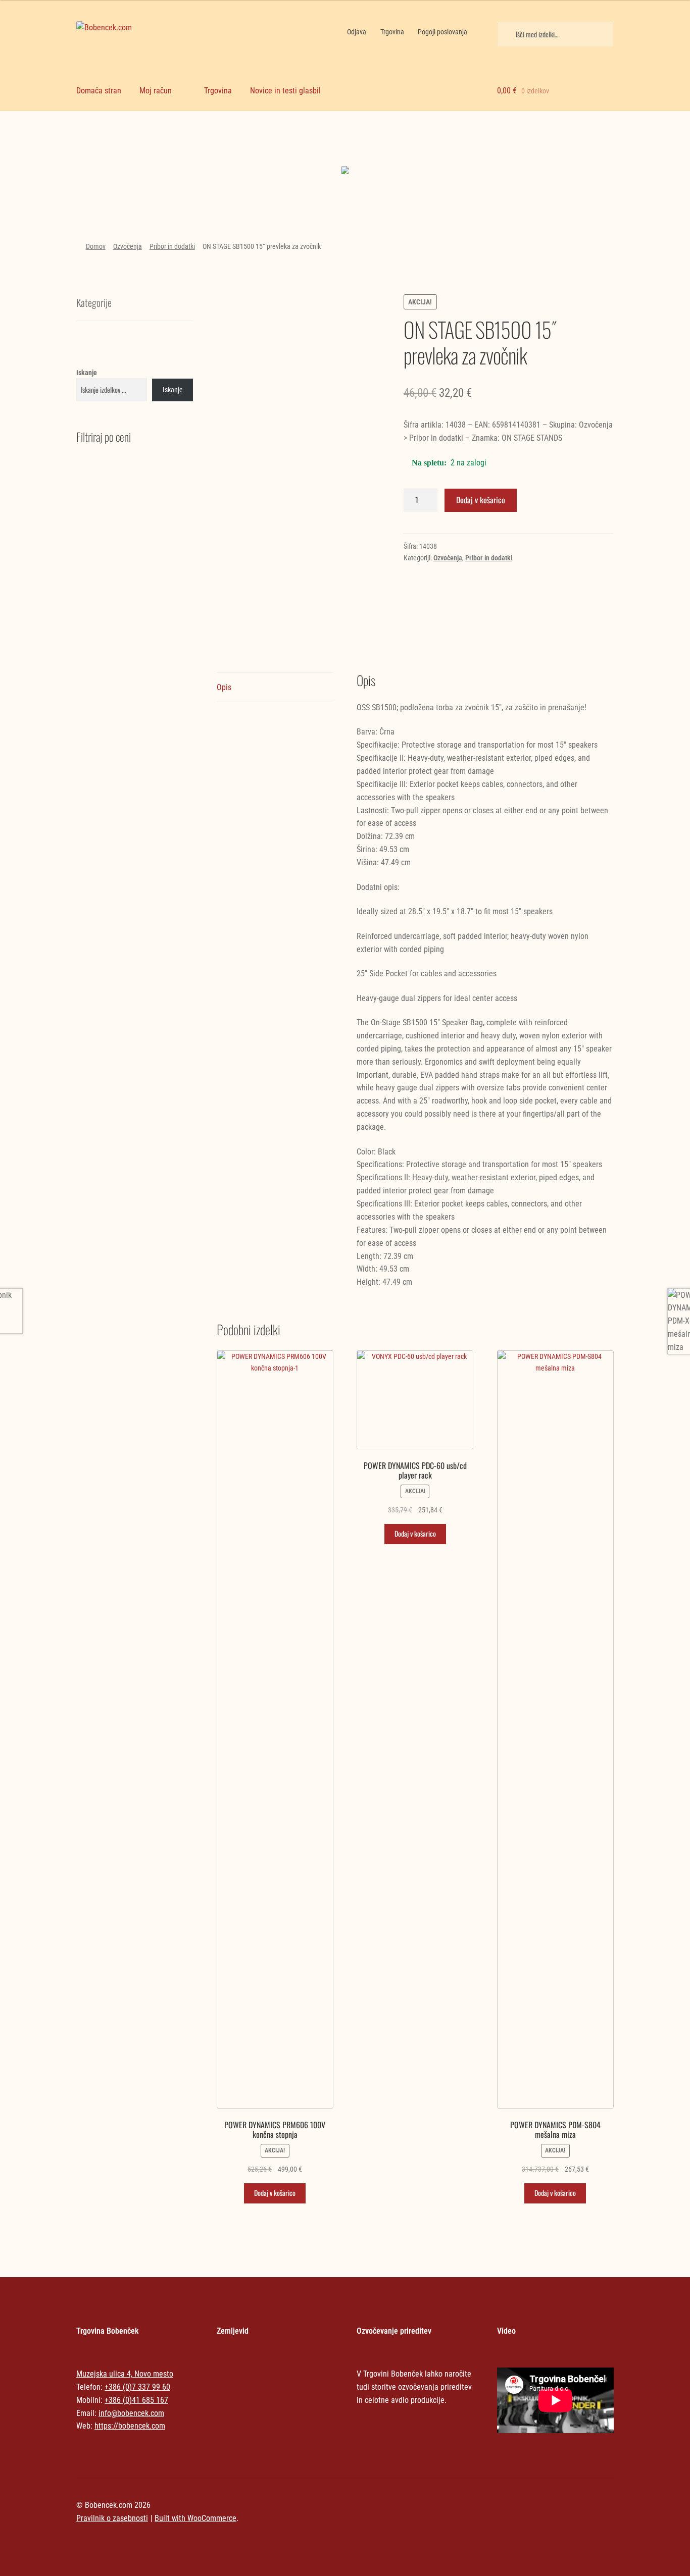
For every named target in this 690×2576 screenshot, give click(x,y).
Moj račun (156, 91)
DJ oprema (277, 151)
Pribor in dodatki (172, 246)
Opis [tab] (224, 687)
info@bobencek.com (131, 2413)
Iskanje (87, 373)
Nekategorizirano (140, 142)
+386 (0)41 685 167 (136, 2400)
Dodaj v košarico (481, 500)
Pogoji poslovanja (442, 32)
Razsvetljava (550, 151)
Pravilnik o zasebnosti (112, 2518)
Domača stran (99, 91)
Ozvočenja (128, 246)
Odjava (357, 32)
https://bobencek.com (130, 2426)
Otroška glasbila (413, 151)
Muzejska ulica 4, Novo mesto (125, 2374)
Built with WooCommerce (195, 2518)
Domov (96, 246)
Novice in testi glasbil (285, 91)
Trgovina (392, 32)
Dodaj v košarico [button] (275, 2193)
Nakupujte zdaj (140, 173)
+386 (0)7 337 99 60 (137, 2387)
